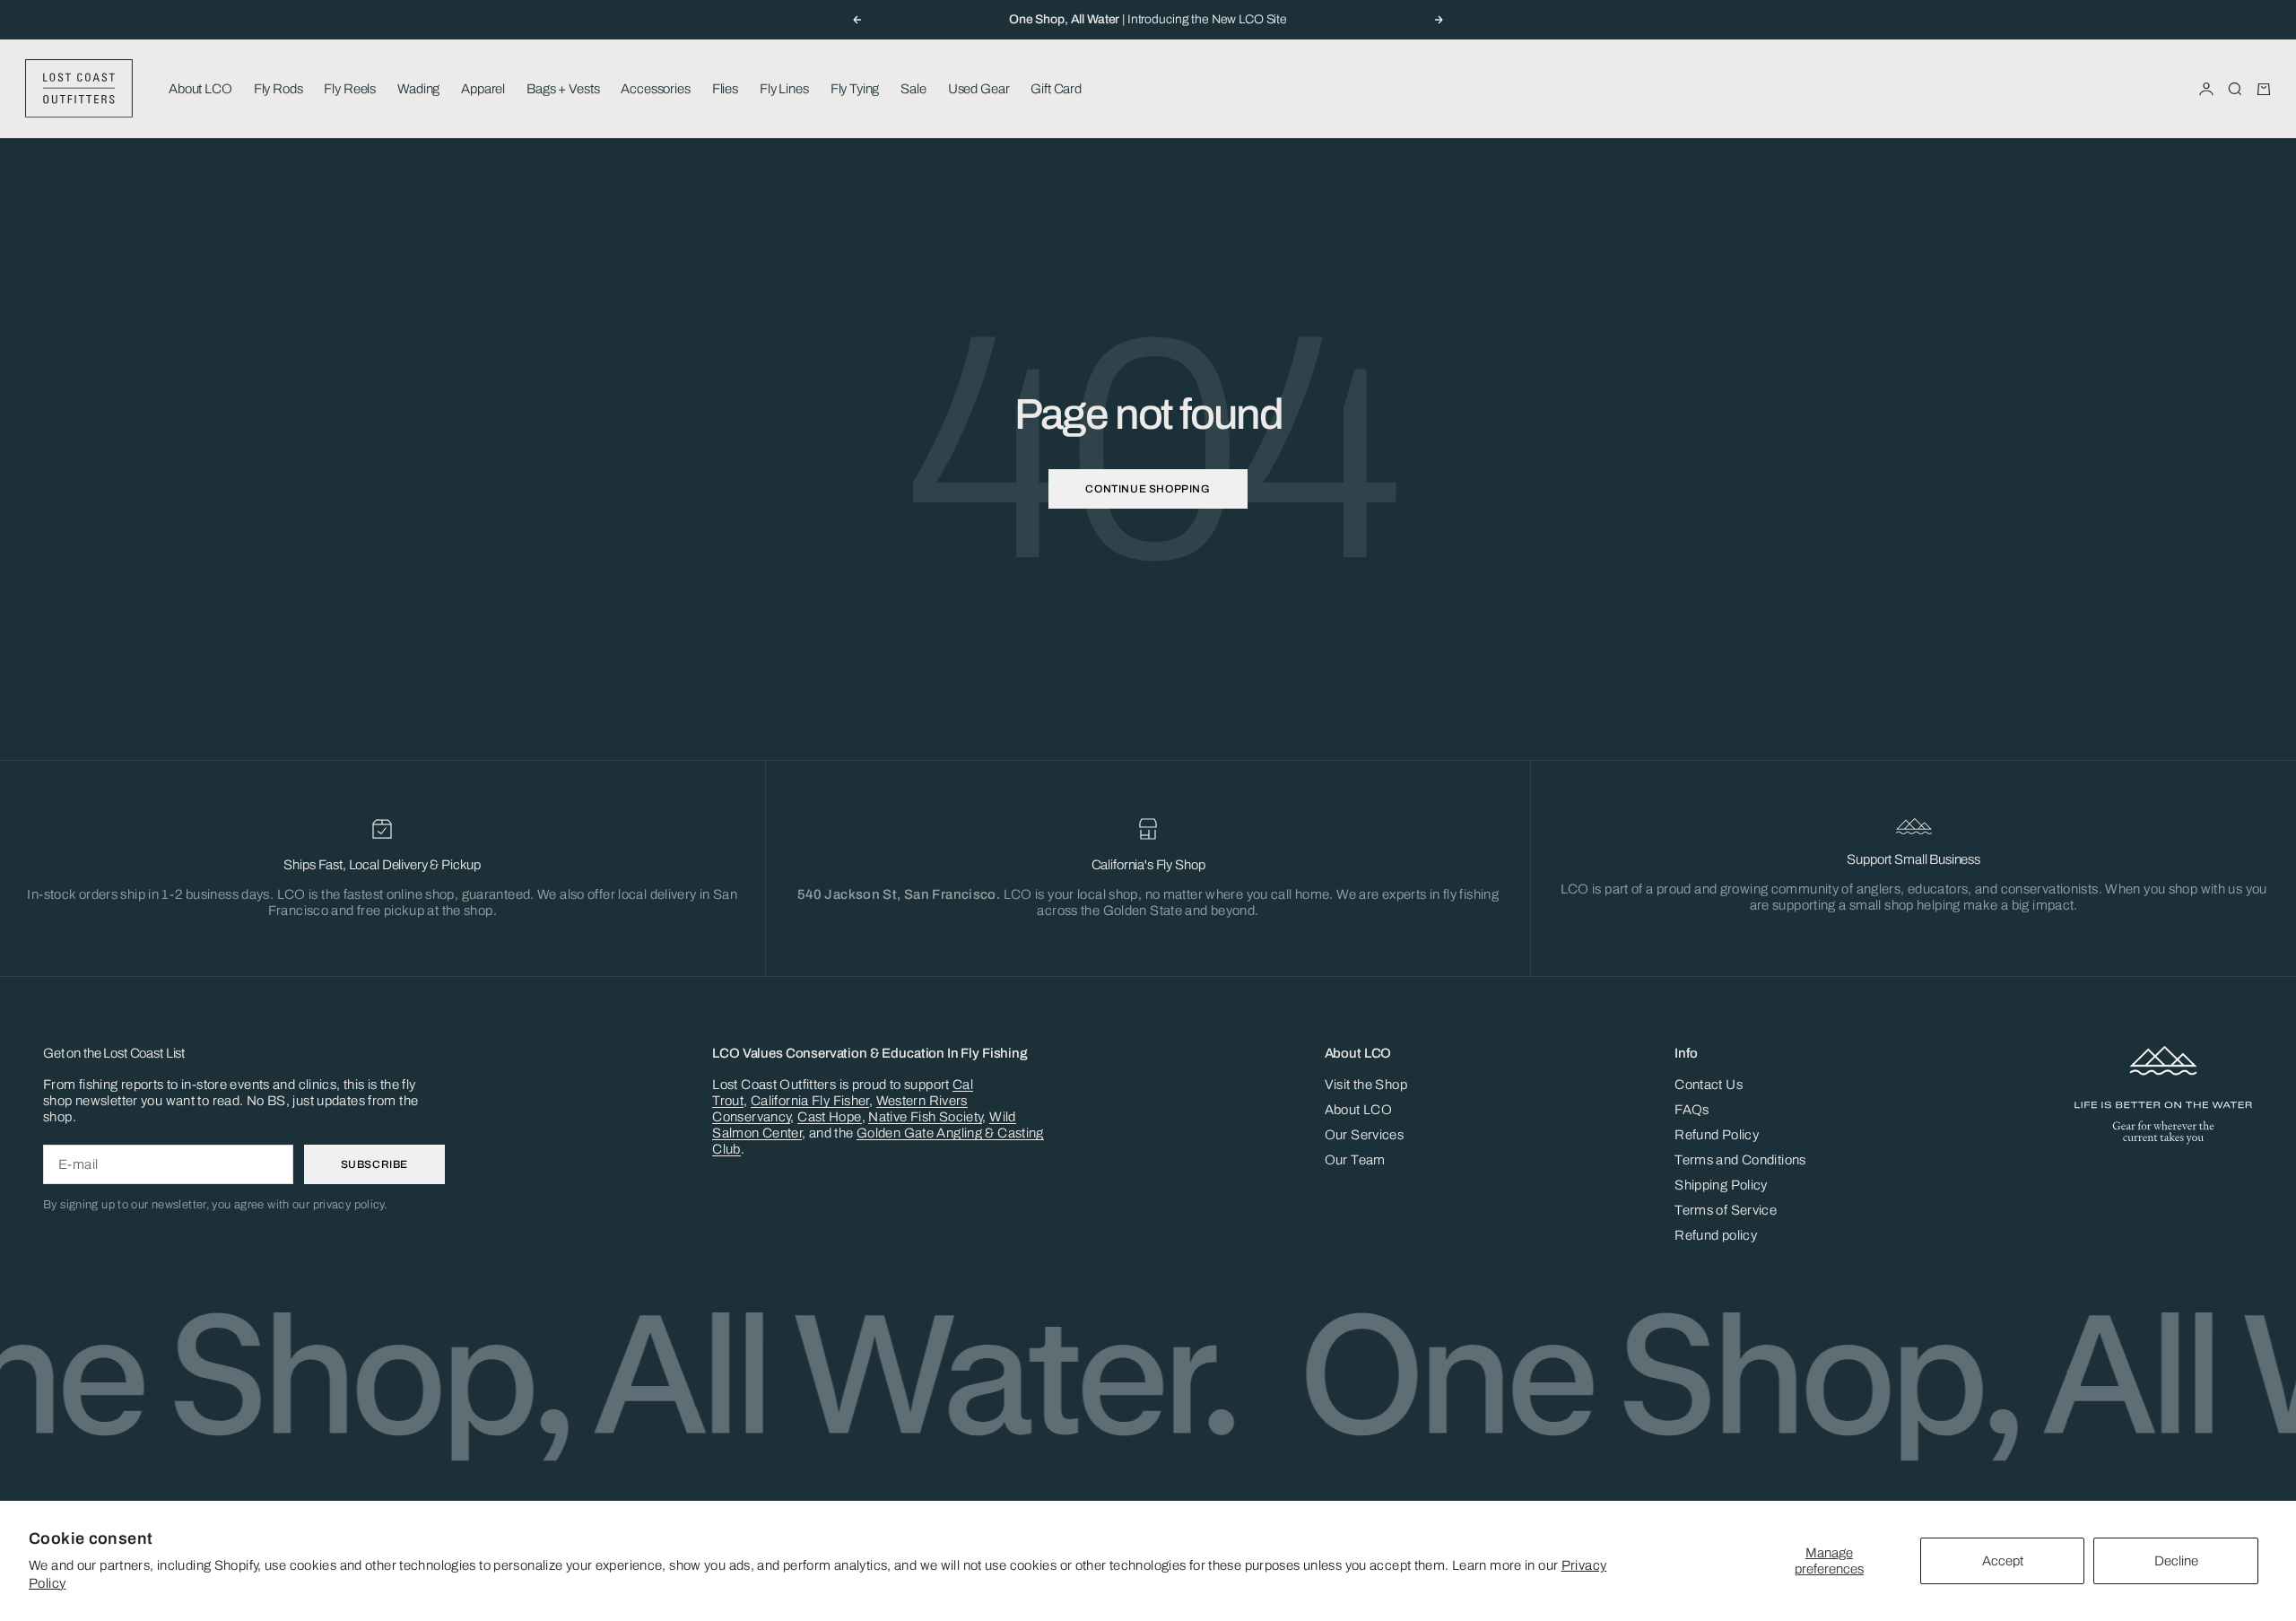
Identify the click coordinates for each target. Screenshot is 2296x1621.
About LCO (200, 89)
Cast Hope (829, 1117)
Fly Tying (855, 89)
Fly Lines (784, 89)
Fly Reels (350, 89)
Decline (2176, 1561)
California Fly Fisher (810, 1101)
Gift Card (1056, 89)
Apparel (483, 89)
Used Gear (979, 89)
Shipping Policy (1721, 1185)
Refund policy (1716, 1235)
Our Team (1355, 1160)
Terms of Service (1726, 1210)
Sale (913, 89)
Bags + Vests (563, 89)
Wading (418, 89)
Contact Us (1709, 1085)
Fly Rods (278, 89)
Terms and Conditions (1740, 1160)
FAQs (1692, 1110)
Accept (2003, 1561)
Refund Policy (1717, 1135)
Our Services (1365, 1135)
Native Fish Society (925, 1117)
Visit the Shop (1366, 1085)
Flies (725, 89)
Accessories (655, 89)
